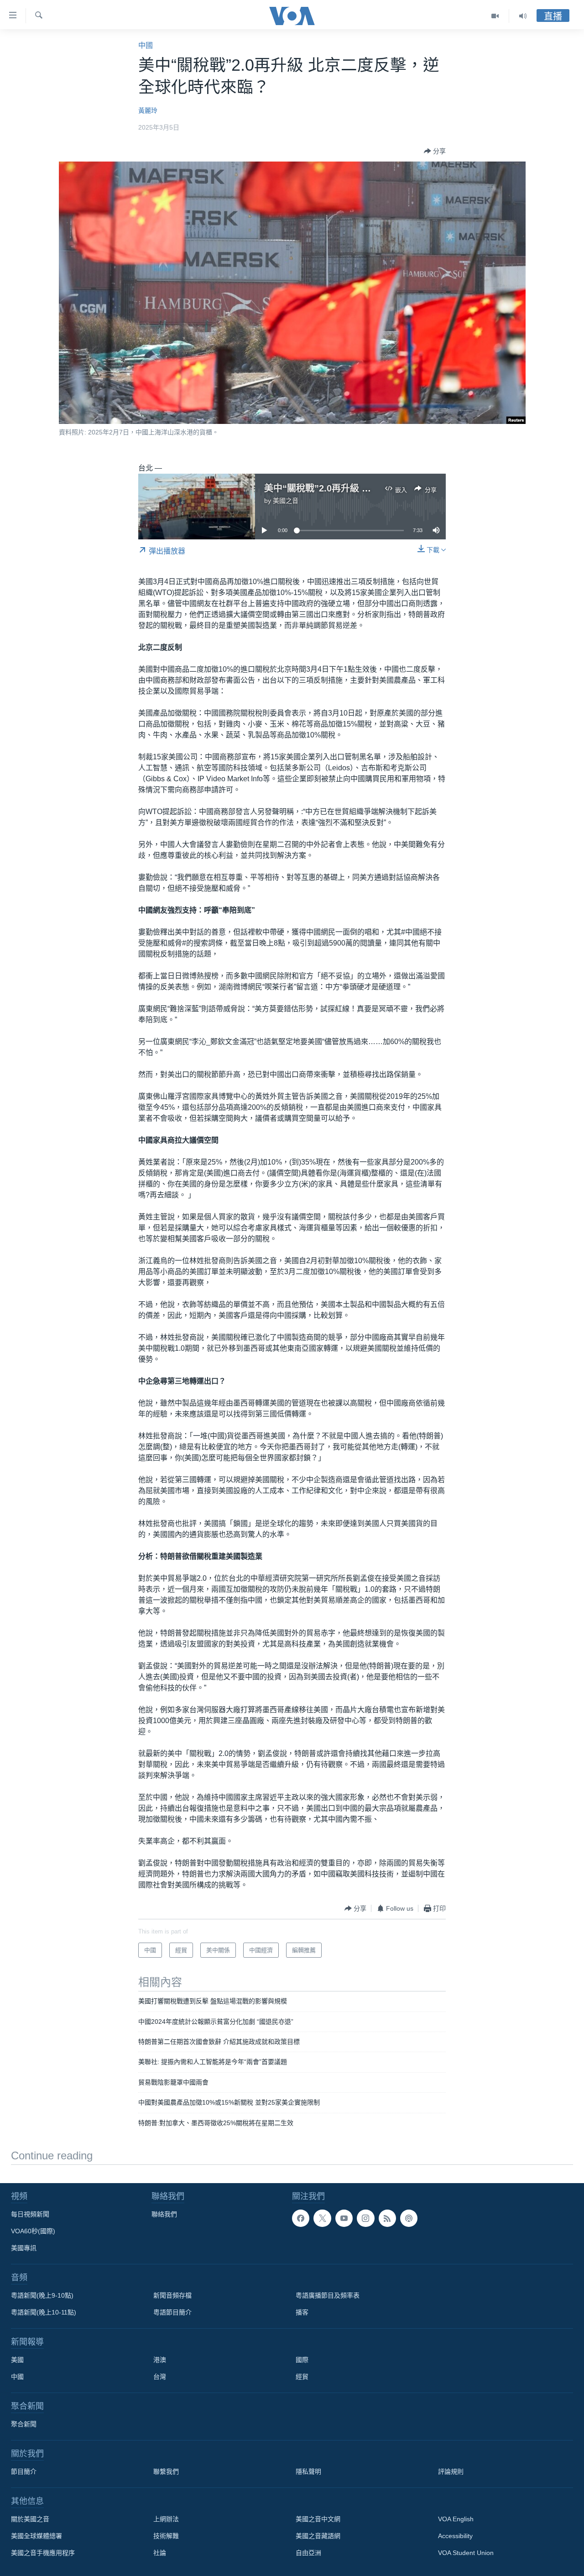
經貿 (302, 2377)
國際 (302, 2360)
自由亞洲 (308, 2553)
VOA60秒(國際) (33, 2231)
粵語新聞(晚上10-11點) (44, 2312)
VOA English (456, 2519)
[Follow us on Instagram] (365, 2218)
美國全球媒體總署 (36, 2536)
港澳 (160, 2360)
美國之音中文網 (318, 2519)
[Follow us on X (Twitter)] (322, 2218)
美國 (17, 2360)
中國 (146, 45)
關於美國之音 (30, 2519)
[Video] (495, 16)
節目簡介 (24, 2471)
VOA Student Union (466, 2553)
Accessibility (455, 2536)
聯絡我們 (164, 2214)
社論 (160, 2553)
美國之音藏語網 (318, 2536)
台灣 (160, 2377)
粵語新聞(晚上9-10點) (42, 2295)
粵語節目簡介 (172, 2312)
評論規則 (451, 2471)
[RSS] (387, 2218)
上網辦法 (166, 2519)
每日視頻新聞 (30, 2214)
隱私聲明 (308, 2471)
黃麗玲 (148, 110)
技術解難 (166, 2536)
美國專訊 (24, 2248)
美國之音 (286, 501)
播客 (302, 2312)
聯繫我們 (166, 2471)
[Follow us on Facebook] (301, 2218)
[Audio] (523, 16)
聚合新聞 (24, 2424)
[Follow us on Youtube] (344, 2218)
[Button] (435, 151)
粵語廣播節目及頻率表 (328, 2295)
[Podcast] (409, 2218)
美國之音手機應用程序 (43, 2553)
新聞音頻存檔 (172, 2295)
